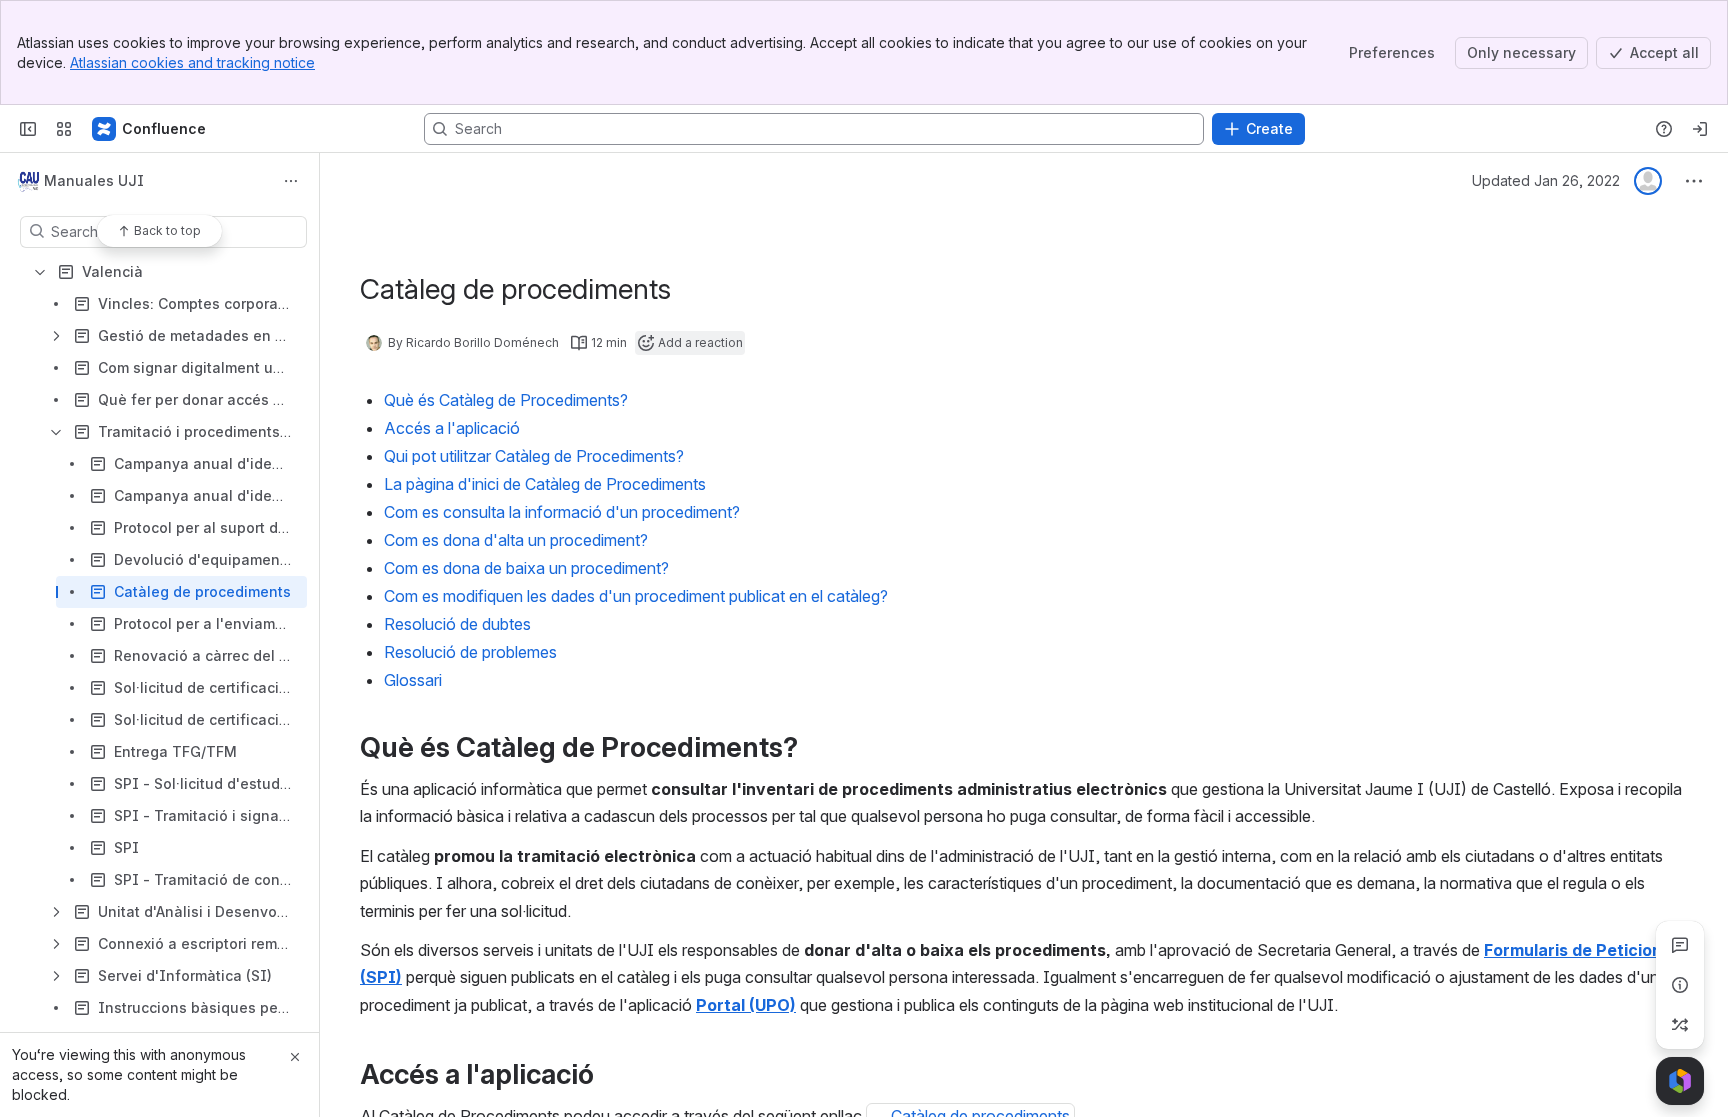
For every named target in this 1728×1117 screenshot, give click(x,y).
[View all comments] (1680, 945)
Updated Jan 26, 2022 (1546, 180)
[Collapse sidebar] (28, 129)
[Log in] (1700, 129)
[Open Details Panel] (1680, 985)
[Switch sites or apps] (64, 129)
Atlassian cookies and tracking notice (192, 62)
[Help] (1664, 129)
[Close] (295, 1057)
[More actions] (291, 181)
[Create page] (1680, 1025)
